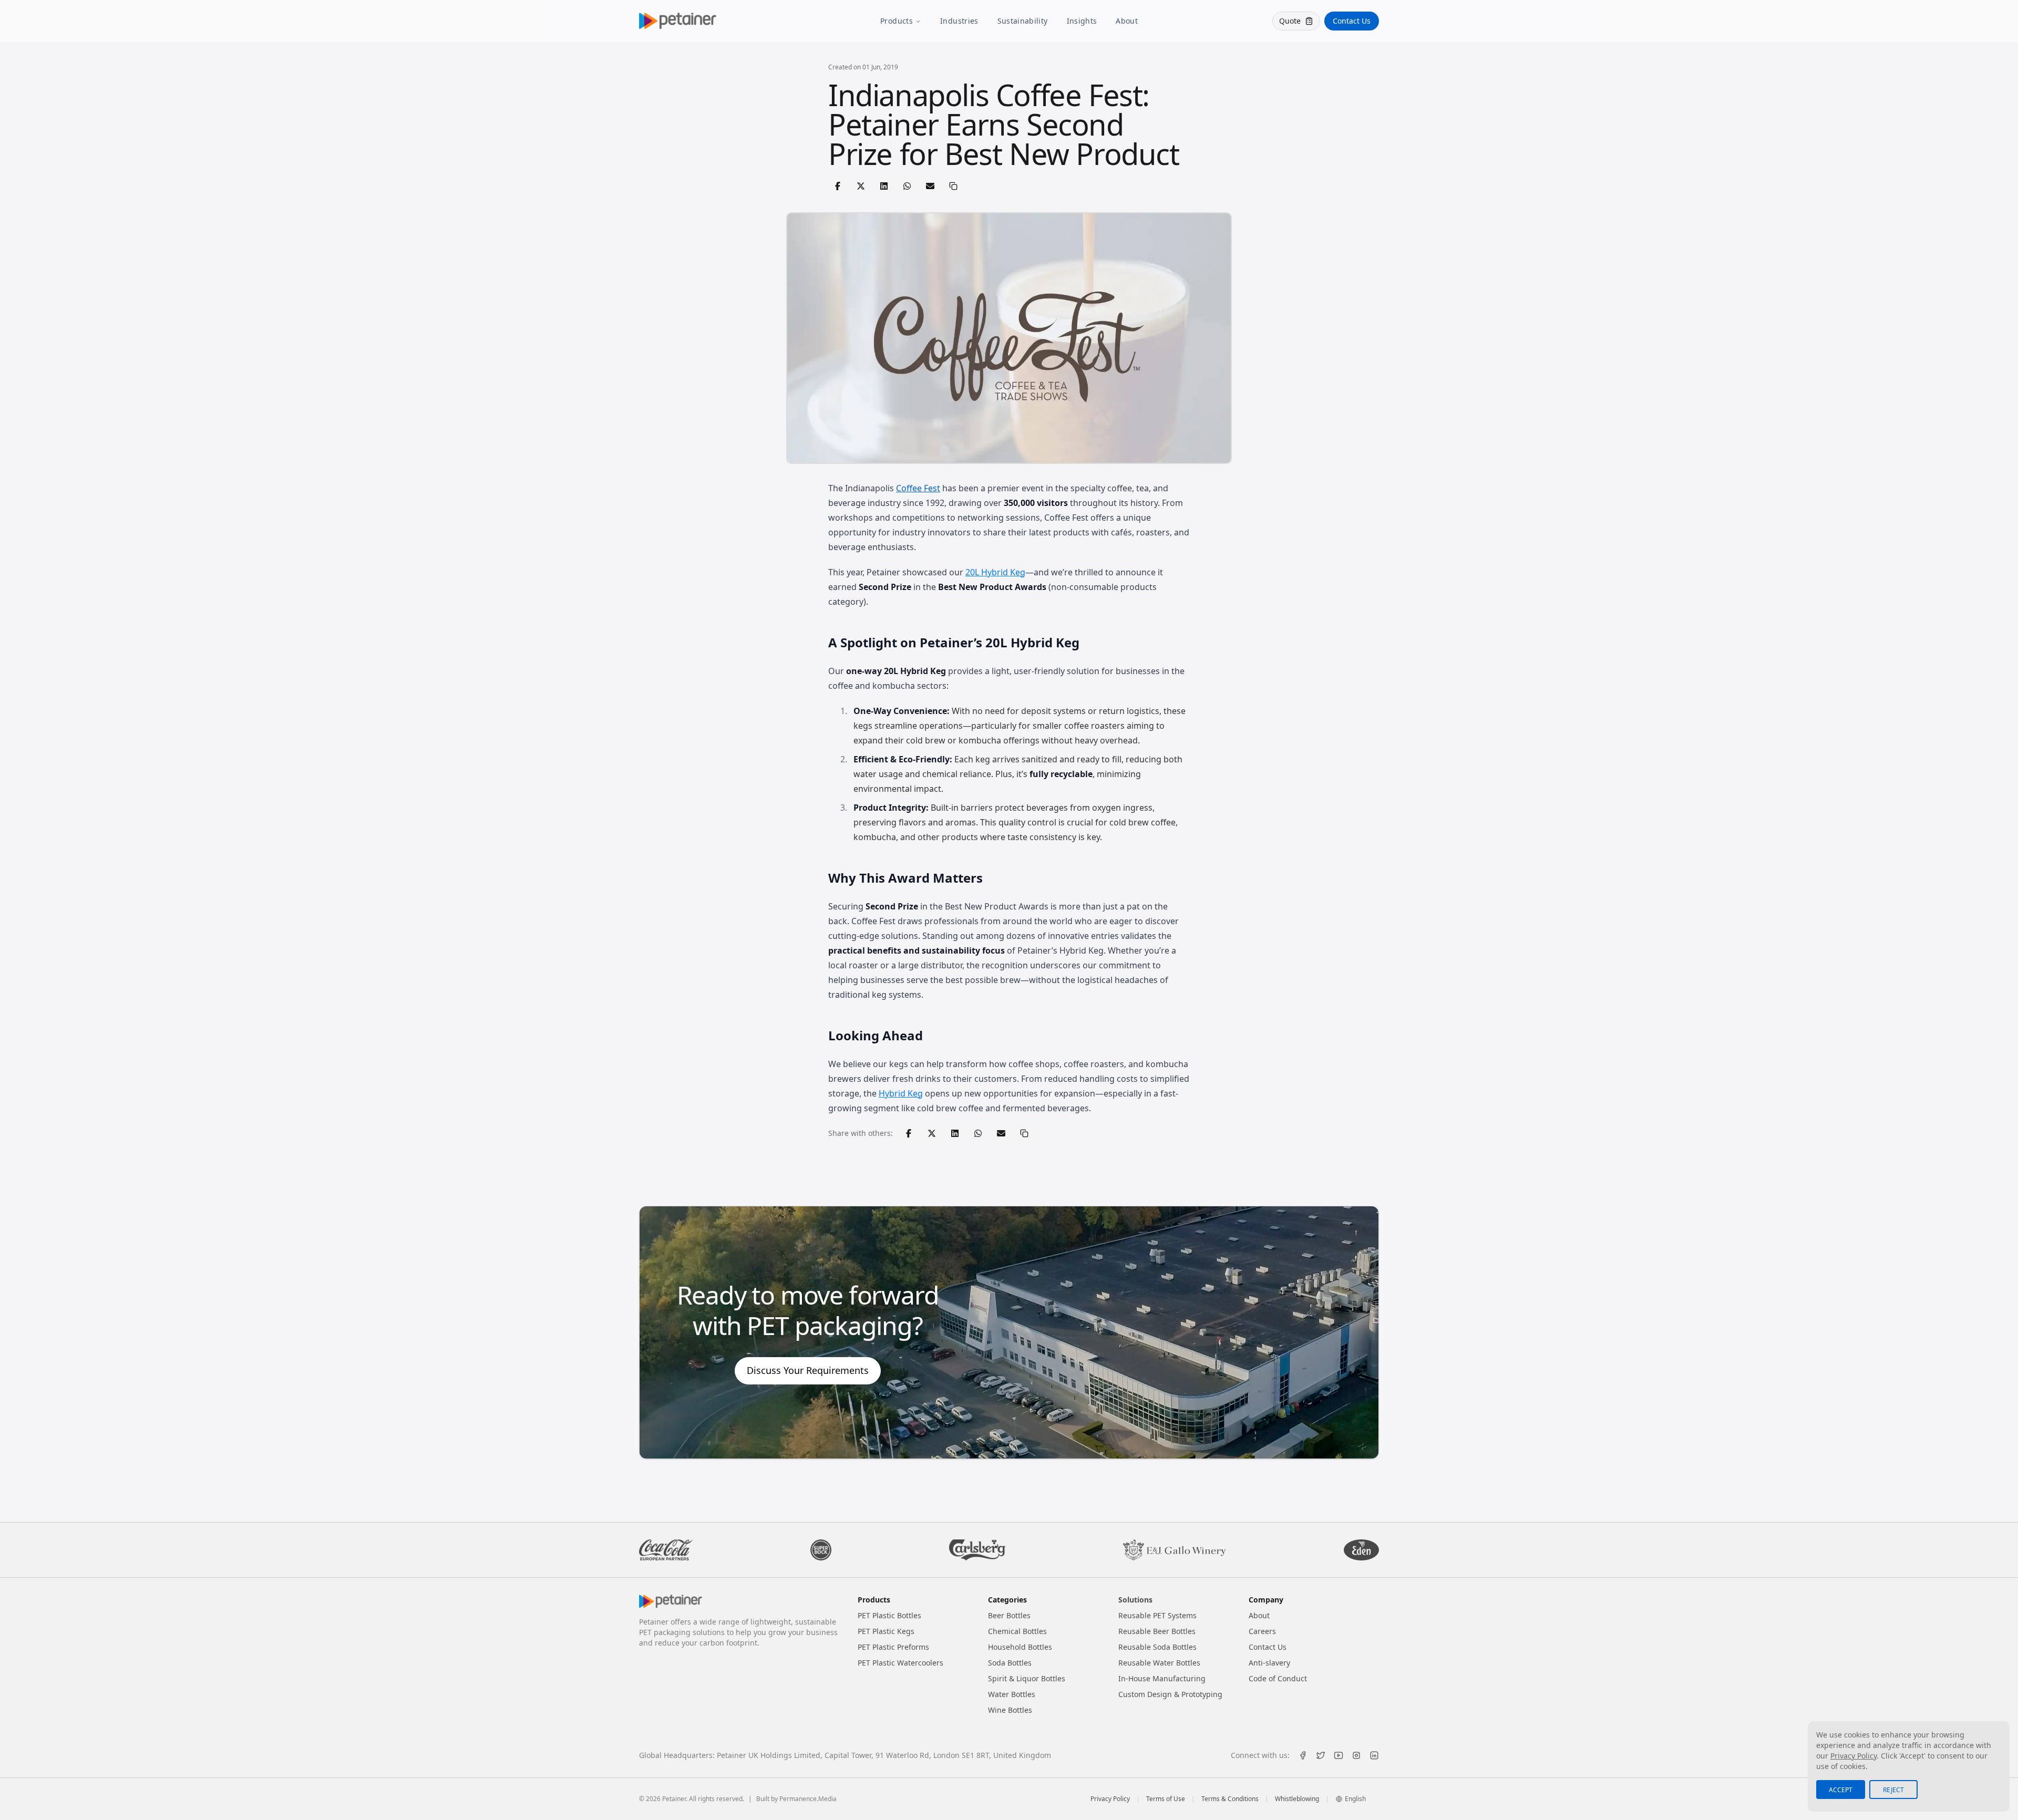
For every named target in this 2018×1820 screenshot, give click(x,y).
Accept (1841, 1790)
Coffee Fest (918, 488)
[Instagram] (1356, 1755)
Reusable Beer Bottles (1157, 1631)
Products (897, 21)
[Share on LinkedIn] (884, 186)
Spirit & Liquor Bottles (1027, 1678)
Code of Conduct (1278, 1678)
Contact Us (1352, 21)
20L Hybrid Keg (995, 572)
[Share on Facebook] (838, 186)
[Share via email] (930, 186)
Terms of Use (1166, 1799)
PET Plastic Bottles (889, 1615)
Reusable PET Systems (1157, 1615)
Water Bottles (1012, 1694)
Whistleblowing (1297, 1799)
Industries (959, 21)
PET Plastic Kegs (886, 1631)
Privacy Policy (1110, 1799)
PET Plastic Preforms (893, 1647)
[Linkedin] (1374, 1755)
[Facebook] (1303, 1755)
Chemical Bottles (1017, 1631)
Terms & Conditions (1230, 1799)
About (1127, 21)
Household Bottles (1020, 1647)
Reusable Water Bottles (1159, 1663)
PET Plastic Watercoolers (900, 1663)
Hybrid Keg (901, 1093)
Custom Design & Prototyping (1170, 1694)
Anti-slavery (1269, 1663)
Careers (1262, 1631)
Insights (1082, 21)
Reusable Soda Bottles (1157, 1647)
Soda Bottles (1010, 1663)
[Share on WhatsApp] (907, 186)
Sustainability (1023, 21)
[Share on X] (861, 186)
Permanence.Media (808, 1799)
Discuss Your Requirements (808, 1370)
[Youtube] (1339, 1755)
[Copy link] (953, 186)
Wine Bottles (1010, 1710)
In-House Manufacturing (1162, 1678)
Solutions (1135, 1600)
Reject (1893, 1790)
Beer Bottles (1009, 1615)
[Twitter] (1321, 1755)
